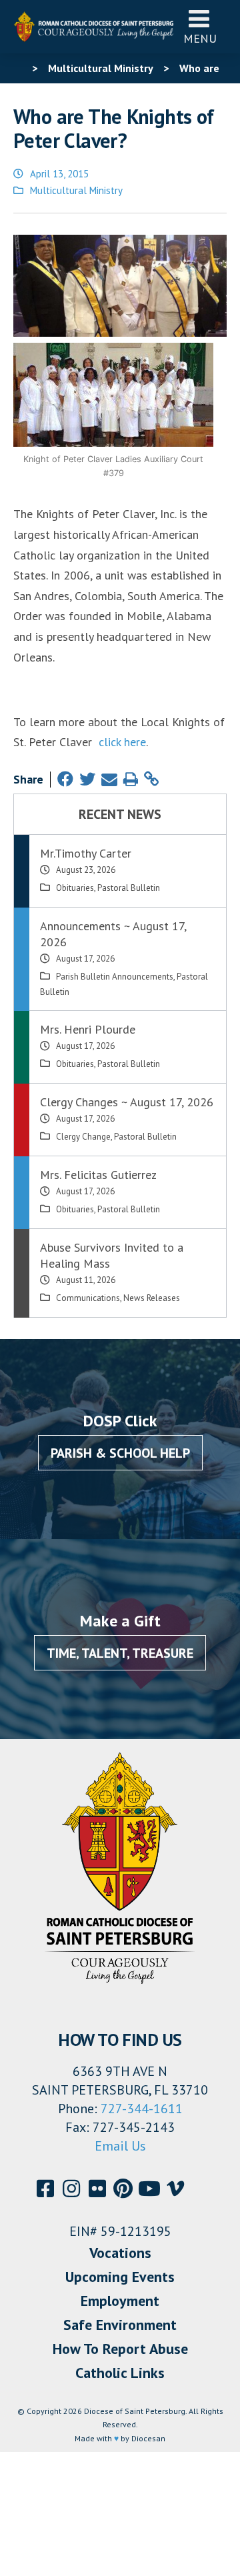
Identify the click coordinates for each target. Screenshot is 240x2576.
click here (122, 742)
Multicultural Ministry (76, 190)
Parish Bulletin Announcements (115, 977)
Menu (200, 38)
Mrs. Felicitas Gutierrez (98, 1175)
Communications (88, 1298)
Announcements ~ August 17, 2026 (113, 934)
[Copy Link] (151, 779)
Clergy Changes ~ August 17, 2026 (127, 1102)
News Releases (152, 1298)
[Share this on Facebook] (65, 779)
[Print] (131, 779)
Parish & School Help (120, 1453)
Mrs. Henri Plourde (88, 1029)
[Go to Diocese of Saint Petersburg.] (19, 68)
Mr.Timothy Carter (86, 853)
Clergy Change (83, 1137)
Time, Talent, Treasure (120, 1653)
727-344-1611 (142, 2109)
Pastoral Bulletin (129, 888)
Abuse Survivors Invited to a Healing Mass (112, 1255)
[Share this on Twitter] (87, 779)
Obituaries (75, 888)
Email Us (120, 2146)
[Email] (109, 779)
